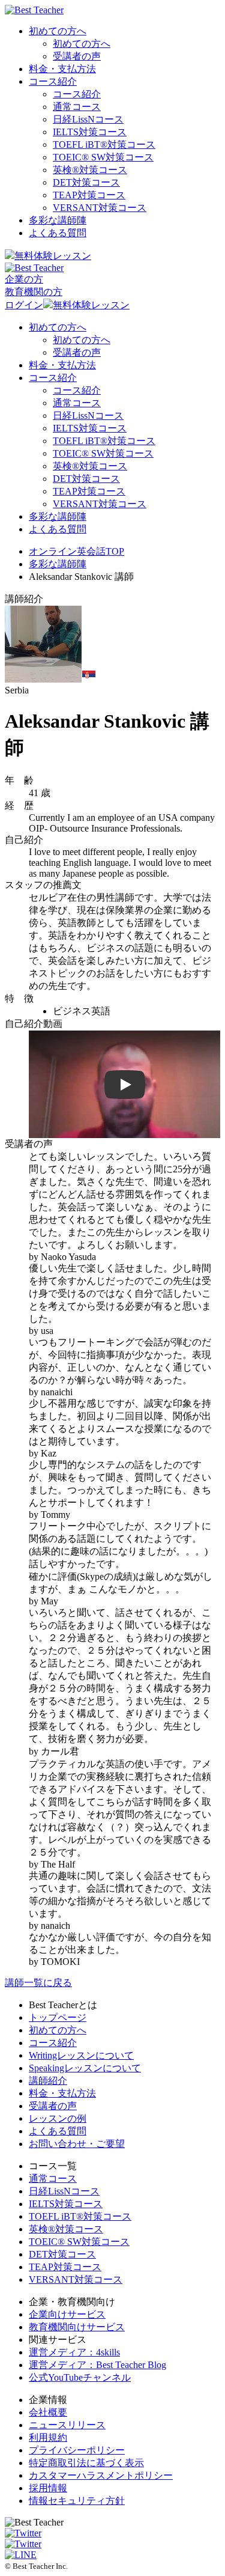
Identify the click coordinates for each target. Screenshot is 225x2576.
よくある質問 (58, 233)
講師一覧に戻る (38, 1983)
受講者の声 (77, 56)
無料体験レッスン (53, 256)
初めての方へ (58, 31)
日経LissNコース (88, 119)
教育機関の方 (34, 292)
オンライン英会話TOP (76, 551)
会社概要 (48, 2412)
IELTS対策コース (90, 132)
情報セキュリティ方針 (77, 2501)
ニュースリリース (67, 2425)
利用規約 (48, 2437)
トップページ (58, 2017)
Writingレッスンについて (81, 2055)
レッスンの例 (58, 2118)
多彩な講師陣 (58, 220)
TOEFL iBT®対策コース (80, 2216)
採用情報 (48, 2488)
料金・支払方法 (62, 69)
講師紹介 (48, 2081)
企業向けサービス (67, 2314)
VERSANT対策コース (100, 208)
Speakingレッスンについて (85, 2068)
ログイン (24, 305)
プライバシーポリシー (77, 2450)
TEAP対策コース (89, 195)
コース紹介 (53, 81)
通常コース (77, 107)
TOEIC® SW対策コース (103, 157)
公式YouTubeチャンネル (80, 2377)
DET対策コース (86, 182)
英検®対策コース (66, 2229)
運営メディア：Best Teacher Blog (97, 2365)
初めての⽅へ (58, 2030)
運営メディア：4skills (74, 2352)
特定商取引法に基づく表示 (86, 2463)
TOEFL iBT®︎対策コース (104, 145)
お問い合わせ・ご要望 (77, 2144)
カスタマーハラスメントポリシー (101, 2475)
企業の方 (24, 279)
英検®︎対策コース (90, 170)
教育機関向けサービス (77, 2327)
